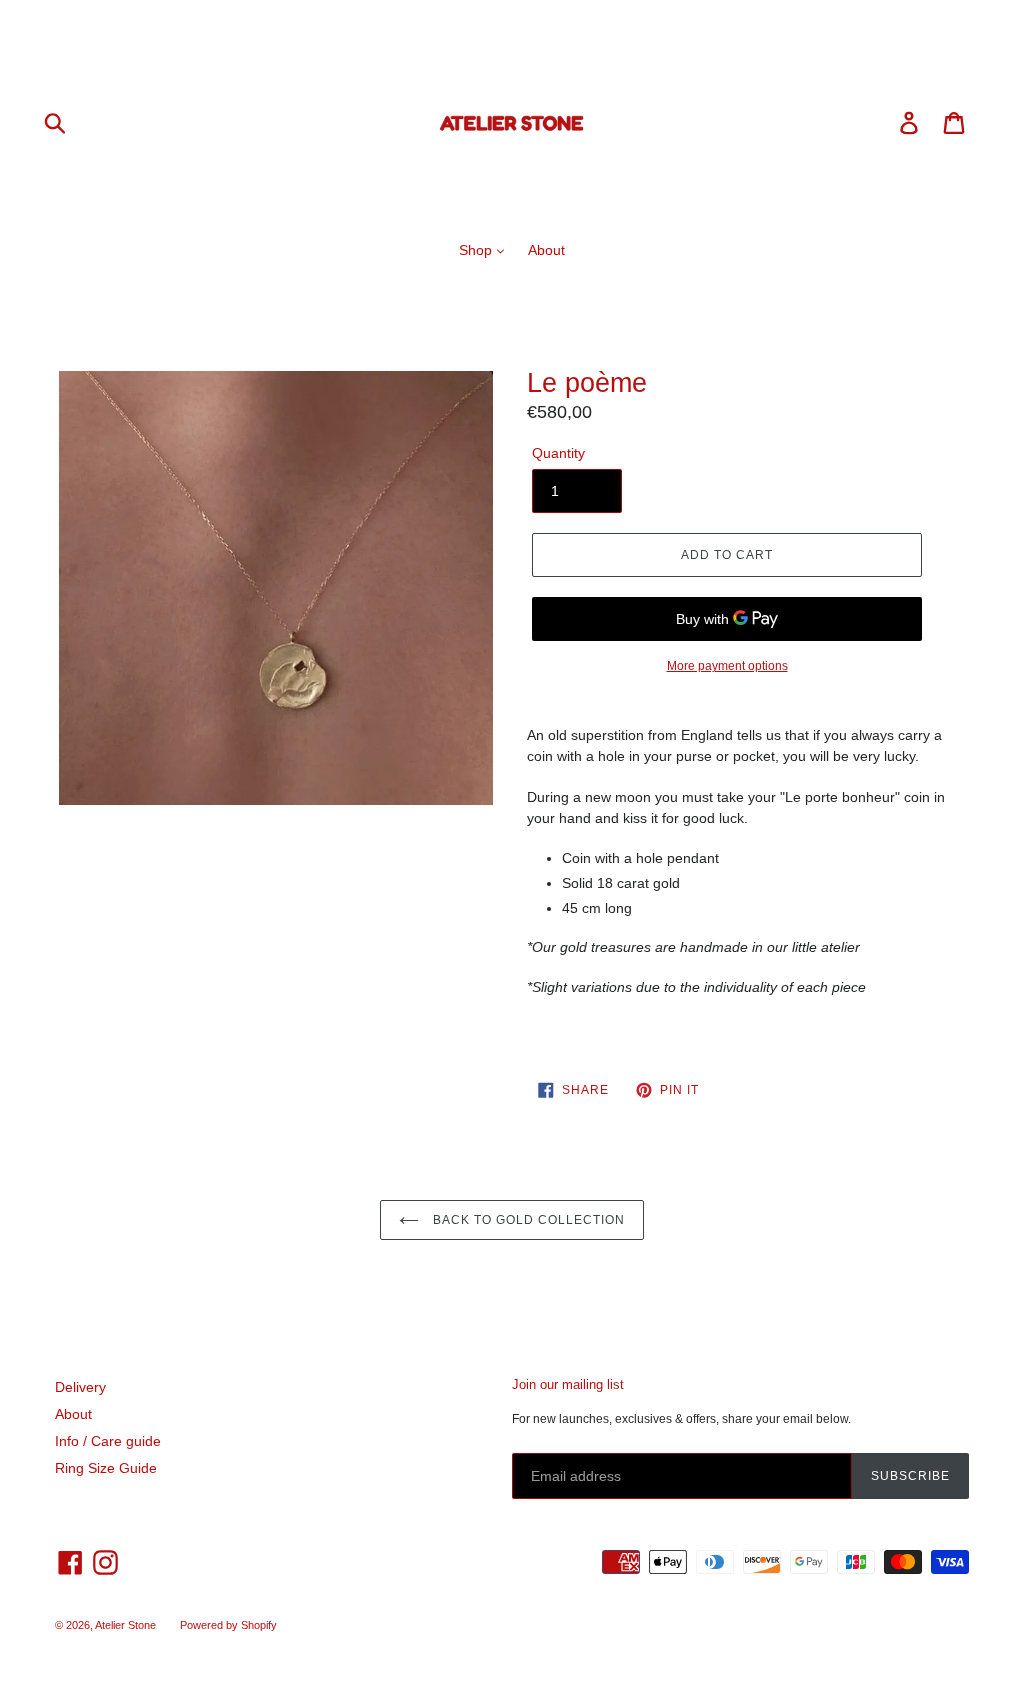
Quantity (558, 453)
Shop (477, 250)
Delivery (80, 1387)
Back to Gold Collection (526, 1220)
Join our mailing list (568, 1384)
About (546, 250)
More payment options (727, 666)
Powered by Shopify (228, 1625)
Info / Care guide (108, 1441)
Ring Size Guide (106, 1468)
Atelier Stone (125, 1625)
